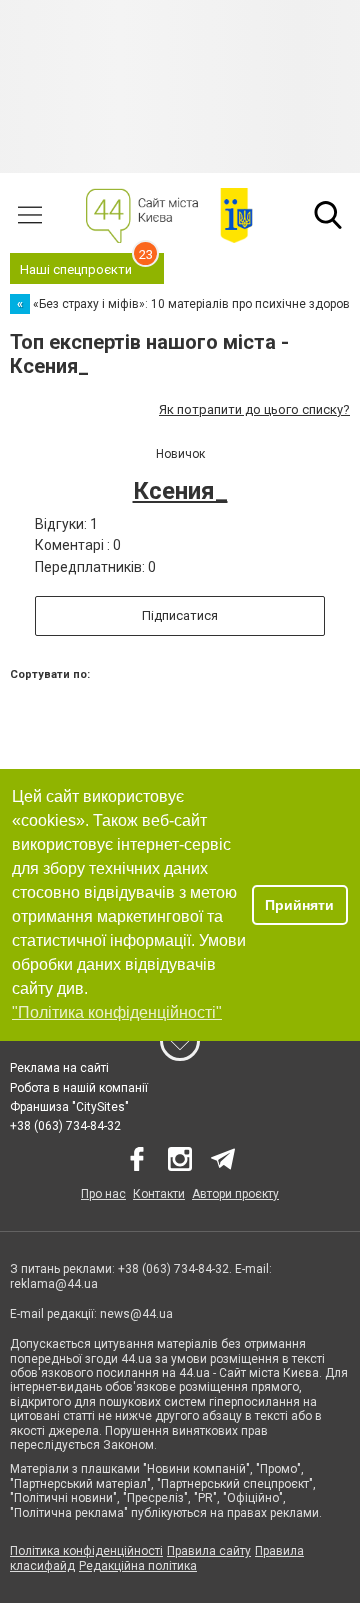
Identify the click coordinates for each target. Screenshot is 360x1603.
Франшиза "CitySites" (69, 1107)
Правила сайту (209, 1551)
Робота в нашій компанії (79, 1088)
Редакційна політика (138, 1566)
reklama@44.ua (54, 1284)
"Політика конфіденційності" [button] (117, 1012)
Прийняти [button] (299, 905)
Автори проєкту (235, 1194)
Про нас (103, 1194)
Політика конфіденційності (86, 1551)
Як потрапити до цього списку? (254, 409)
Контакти (159, 1194)
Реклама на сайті (59, 1068)
